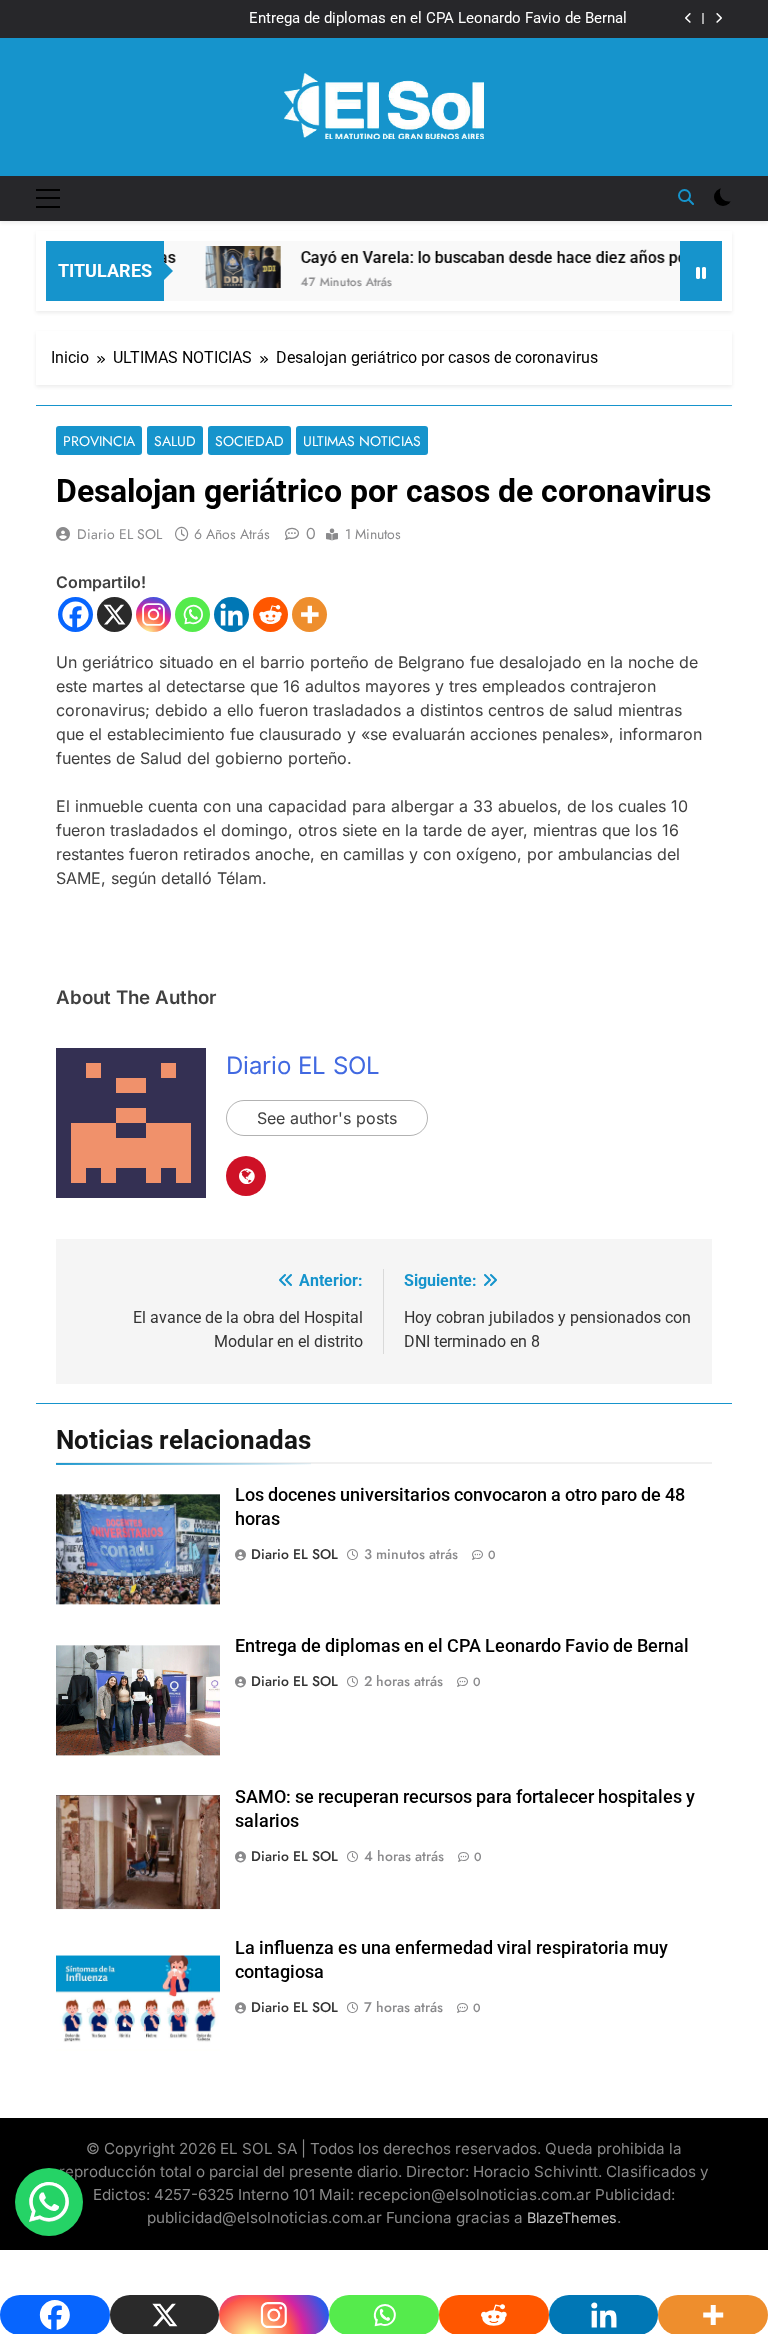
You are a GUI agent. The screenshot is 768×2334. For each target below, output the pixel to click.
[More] (309, 614)
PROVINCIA (99, 441)
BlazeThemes (572, 2217)
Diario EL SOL (119, 534)
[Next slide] (718, 18)
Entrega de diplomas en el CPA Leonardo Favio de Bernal (438, 19)
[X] (114, 614)
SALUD (175, 441)
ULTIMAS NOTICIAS (362, 441)
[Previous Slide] (688, 18)
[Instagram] (153, 614)
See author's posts (327, 1118)
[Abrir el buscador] (686, 197)
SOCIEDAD (249, 441)
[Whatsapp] (192, 614)
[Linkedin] (231, 614)
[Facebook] (75, 614)
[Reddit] (270, 614)
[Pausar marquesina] (701, 271)
